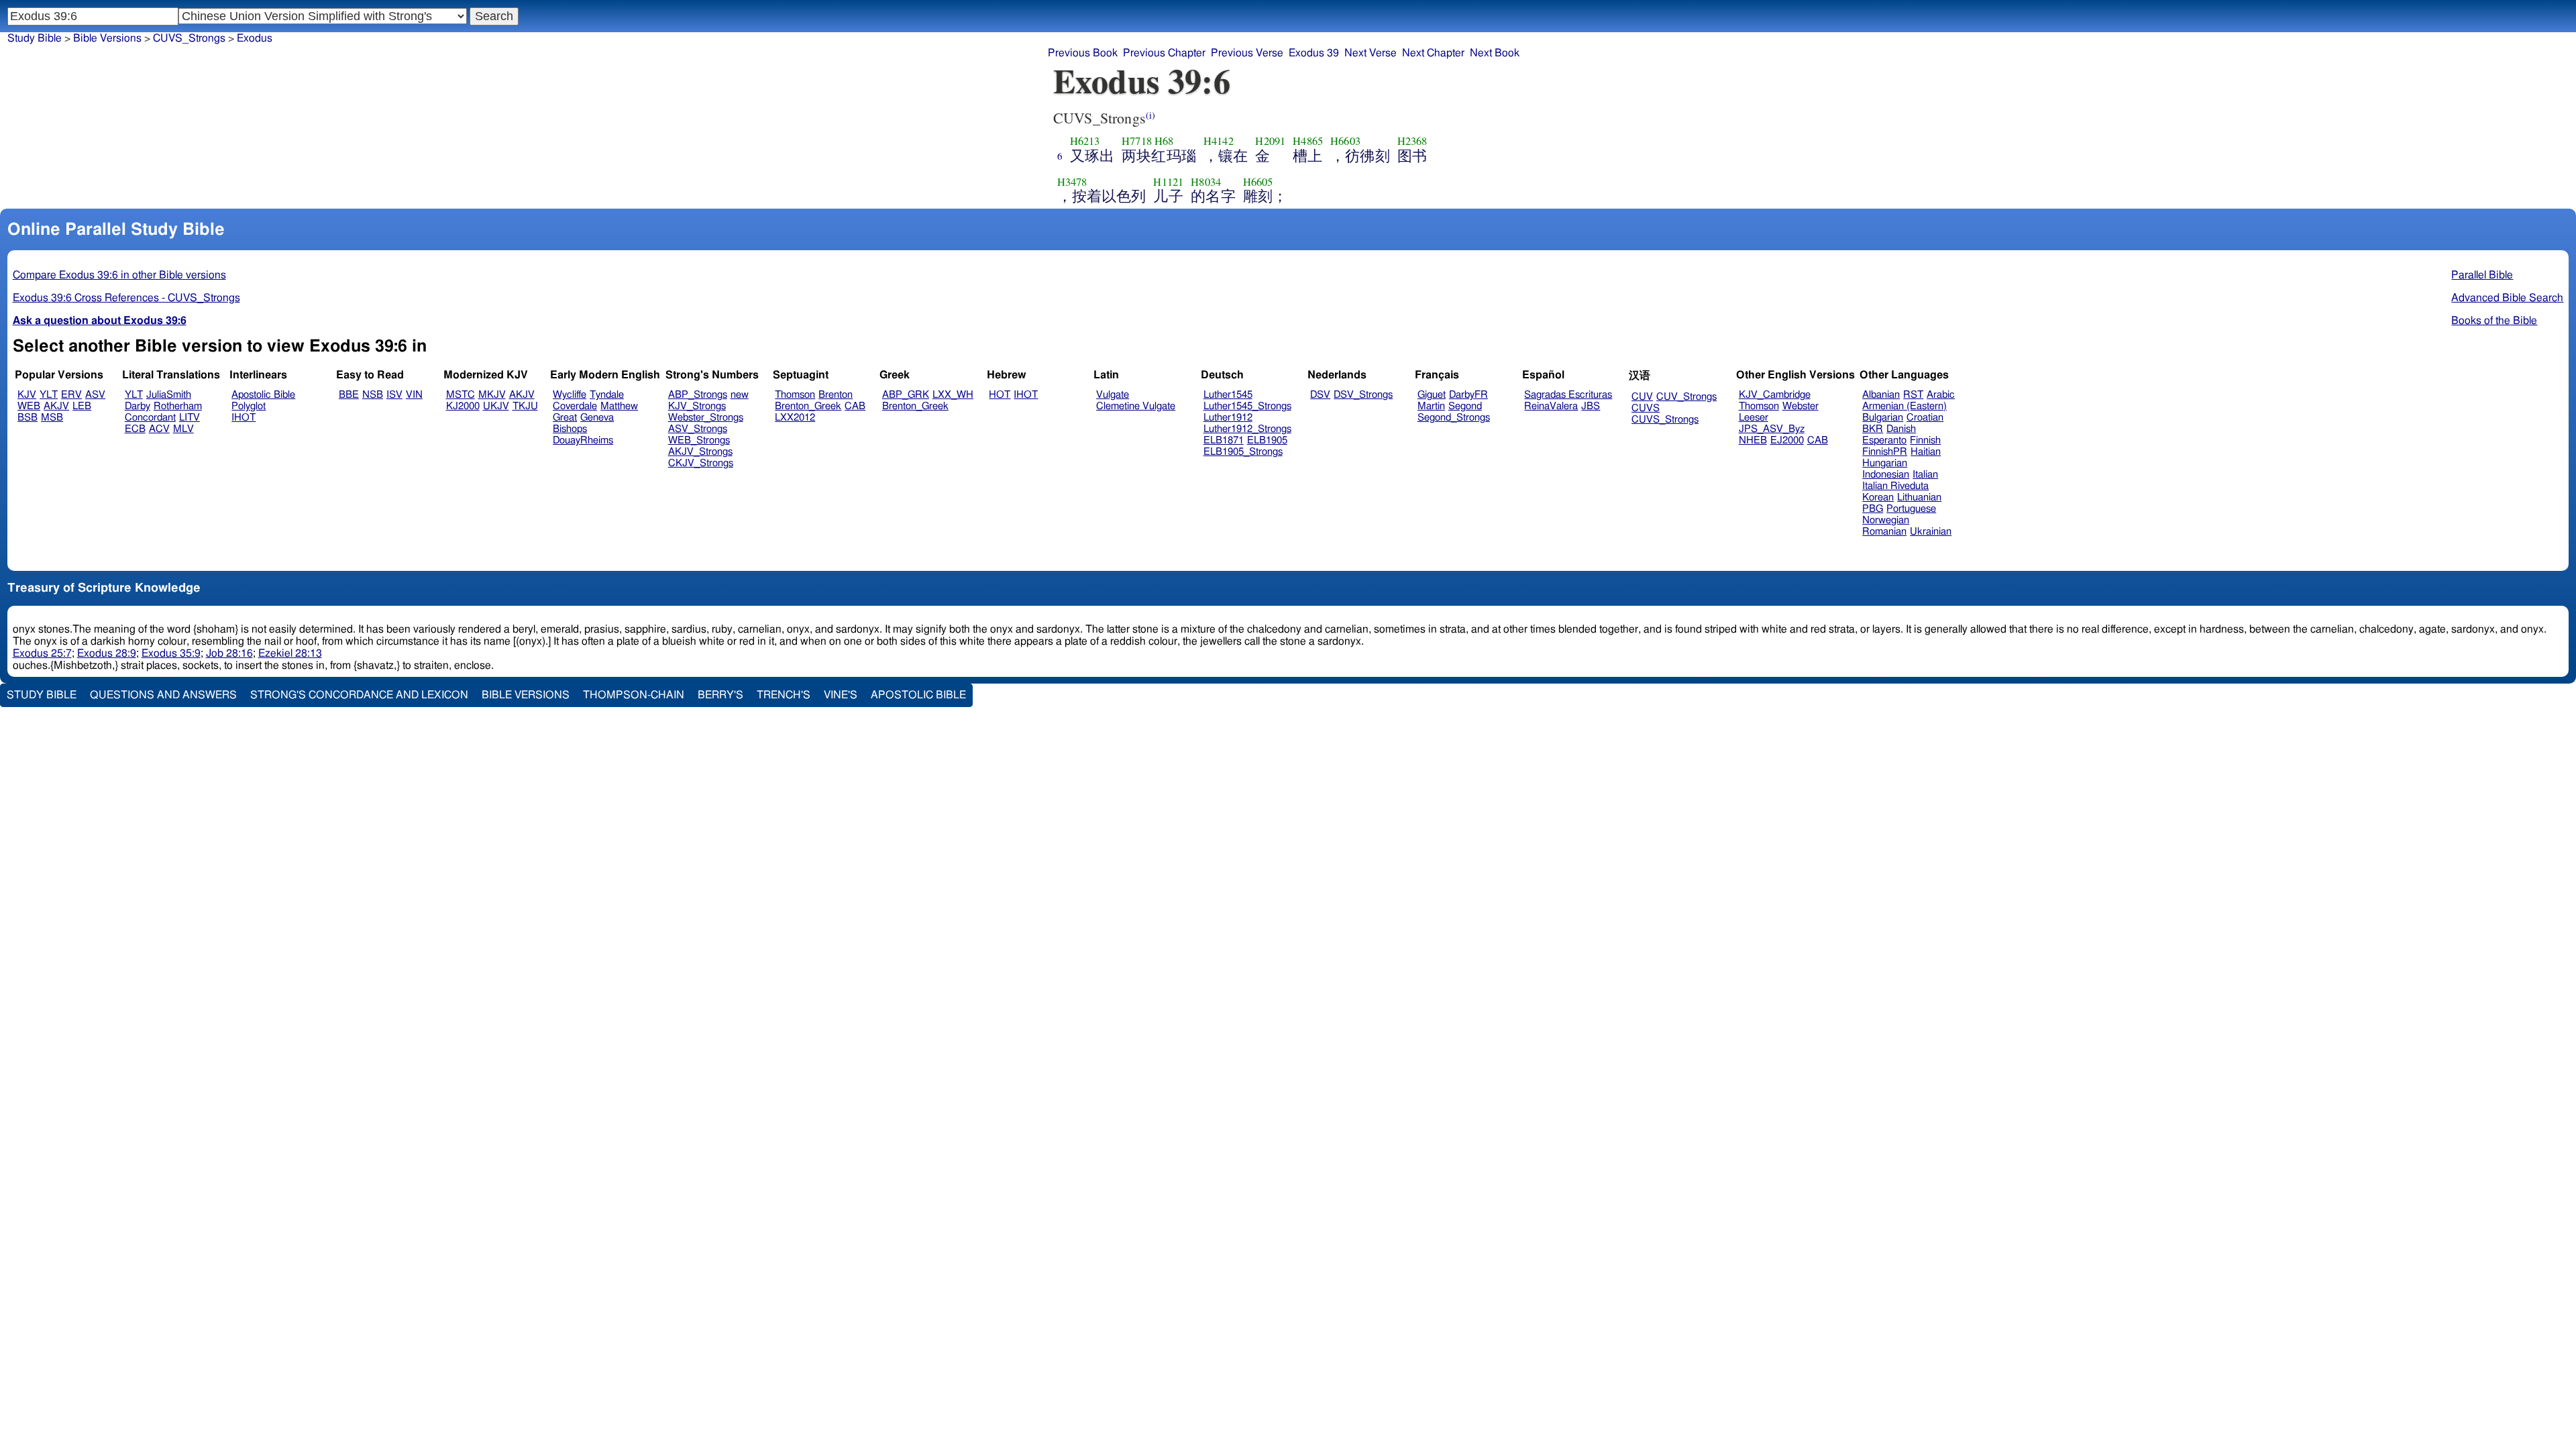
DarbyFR (1468, 395)
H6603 (1345, 141)
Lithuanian (1919, 497)
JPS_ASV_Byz (1772, 429)
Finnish (1925, 440)
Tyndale (607, 395)
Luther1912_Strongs (1247, 429)
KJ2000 (463, 406)
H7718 (1137, 141)
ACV (159, 429)
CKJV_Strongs (701, 463)
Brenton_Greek (808, 406)
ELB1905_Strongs (1243, 452)
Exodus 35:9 (171, 653)
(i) (1150, 115)
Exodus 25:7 (42, 653)
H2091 (1270, 141)
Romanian (1884, 532)
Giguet (1432, 395)
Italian (1925, 475)
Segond (1465, 406)
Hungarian (1885, 463)
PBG (1873, 509)
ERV (71, 395)
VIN (414, 395)
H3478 (1072, 182)
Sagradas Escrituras (1568, 395)
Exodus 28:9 (107, 653)
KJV (27, 395)
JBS (1591, 406)
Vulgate (1113, 395)
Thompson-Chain (634, 695)
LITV (190, 418)
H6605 (1258, 182)
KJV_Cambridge (1775, 395)
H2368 (1412, 141)
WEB (29, 406)
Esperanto (1884, 440)
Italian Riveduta (1895, 486)
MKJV (492, 395)
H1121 (1168, 182)
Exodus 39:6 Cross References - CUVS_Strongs (126, 298)
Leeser (1754, 418)
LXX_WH (953, 395)
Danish (1901, 429)
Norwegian (1886, 520)
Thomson (795, 395)
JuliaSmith (169, 395)
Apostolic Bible (918, 695)
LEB (82, 406)
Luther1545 (1228, 395)
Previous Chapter (1164, 53)
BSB (28, 418)
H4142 (1219, 141)
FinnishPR (1885, 452)
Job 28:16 (229, 653)
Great (565, 418)
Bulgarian (1883, 418)
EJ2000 (1787, 440)
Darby (138, 406)
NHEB (1753, 440)
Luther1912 (1228, 418)
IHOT (244, 418)
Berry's (720, 695)
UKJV (496, 406)
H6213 (1085, 141)
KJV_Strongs (697, 406)
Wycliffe (570, 395)
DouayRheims (583, 440)
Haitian (1926, 452)
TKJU (525, 406)
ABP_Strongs (698, 395)
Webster (1801, 406)
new (740, 395)
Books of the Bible (2494, 321)
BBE (349, 395)
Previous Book (1083, 53)
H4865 (1308, 141)
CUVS (1646, 408)
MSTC (461, 395)
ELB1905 (1267, 440)
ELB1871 (1224, 440)
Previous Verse (1247, 53)
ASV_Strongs (698, 429)
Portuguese (1911, 509)
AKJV (56, 406)
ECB (135, 429)
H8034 (1206, 182)
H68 (1164, 141)
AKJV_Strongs (700, 452)
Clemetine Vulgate (1136, 406)
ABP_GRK (906, 395)
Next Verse (1371, 53)
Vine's (841, 695)
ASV (95, 395)
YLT (49, 395)
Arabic (1941, 395)
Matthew (619, 406)
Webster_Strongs (706, 418)
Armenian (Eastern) (1904, 406)
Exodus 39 (1314, 53)
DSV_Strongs (1363, 395)
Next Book (1495, 53)
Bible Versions (107, 38)
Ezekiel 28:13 (290, 653)
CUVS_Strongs (189, 38)
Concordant (150, 418)
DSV (1320, 395)
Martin (1431, 406)
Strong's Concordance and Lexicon (359, 695)
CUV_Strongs (1686, 397)
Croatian (1925, 418)
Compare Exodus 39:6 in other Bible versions (119, 275)
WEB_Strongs (699, 440)
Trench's (784, 695)
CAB (855, 406)
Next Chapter (1433, 53)
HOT (1000, 395)
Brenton (836, 395)
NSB (373, 395)
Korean (1878, 497)
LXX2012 (795, 418)
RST (1913, 395)
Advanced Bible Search (2507, 298)
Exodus (255, 38)
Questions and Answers (163, 695)
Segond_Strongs (1454, 418)
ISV (394, 395)
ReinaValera (1551, 406)
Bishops (570, 429)
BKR (1873, 429)
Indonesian (1886, 475)
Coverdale (575, 406)
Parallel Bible (2482, 275)
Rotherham (178, 406)
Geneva (597, 418)
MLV (183, 429)
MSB (52, 418)
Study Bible (35, 38)
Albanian (1881, 395)
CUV (1642, 397)
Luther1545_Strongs (1247, 406)
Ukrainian (1931, 532)
